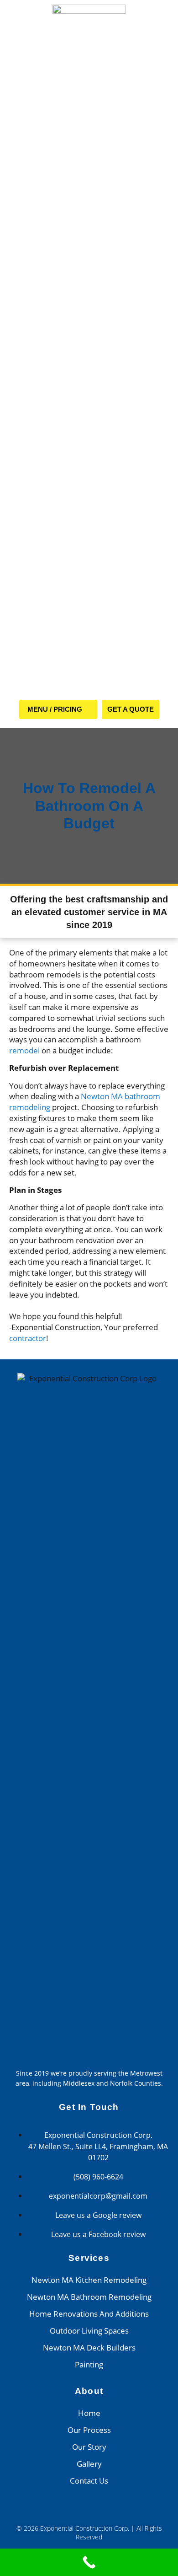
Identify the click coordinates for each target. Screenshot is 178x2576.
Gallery (89, 2464)
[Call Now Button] (89, 2562)
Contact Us (89, 2481)
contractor (28, 1338)
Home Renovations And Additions (89, 2314)
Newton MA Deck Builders (89, 2348)
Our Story (89, 2447)
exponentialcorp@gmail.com (98, 2196)
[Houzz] (103, 2510)
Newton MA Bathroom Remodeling (89, 2297)
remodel (24, 1050)
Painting (89, 2364)
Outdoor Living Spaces (89, 2331)
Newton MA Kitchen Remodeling (89, 2280)
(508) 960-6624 (98, 2177)
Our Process (89, 2430)
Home (89, 2413)
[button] (58, 709)
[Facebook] (76, 2510)
